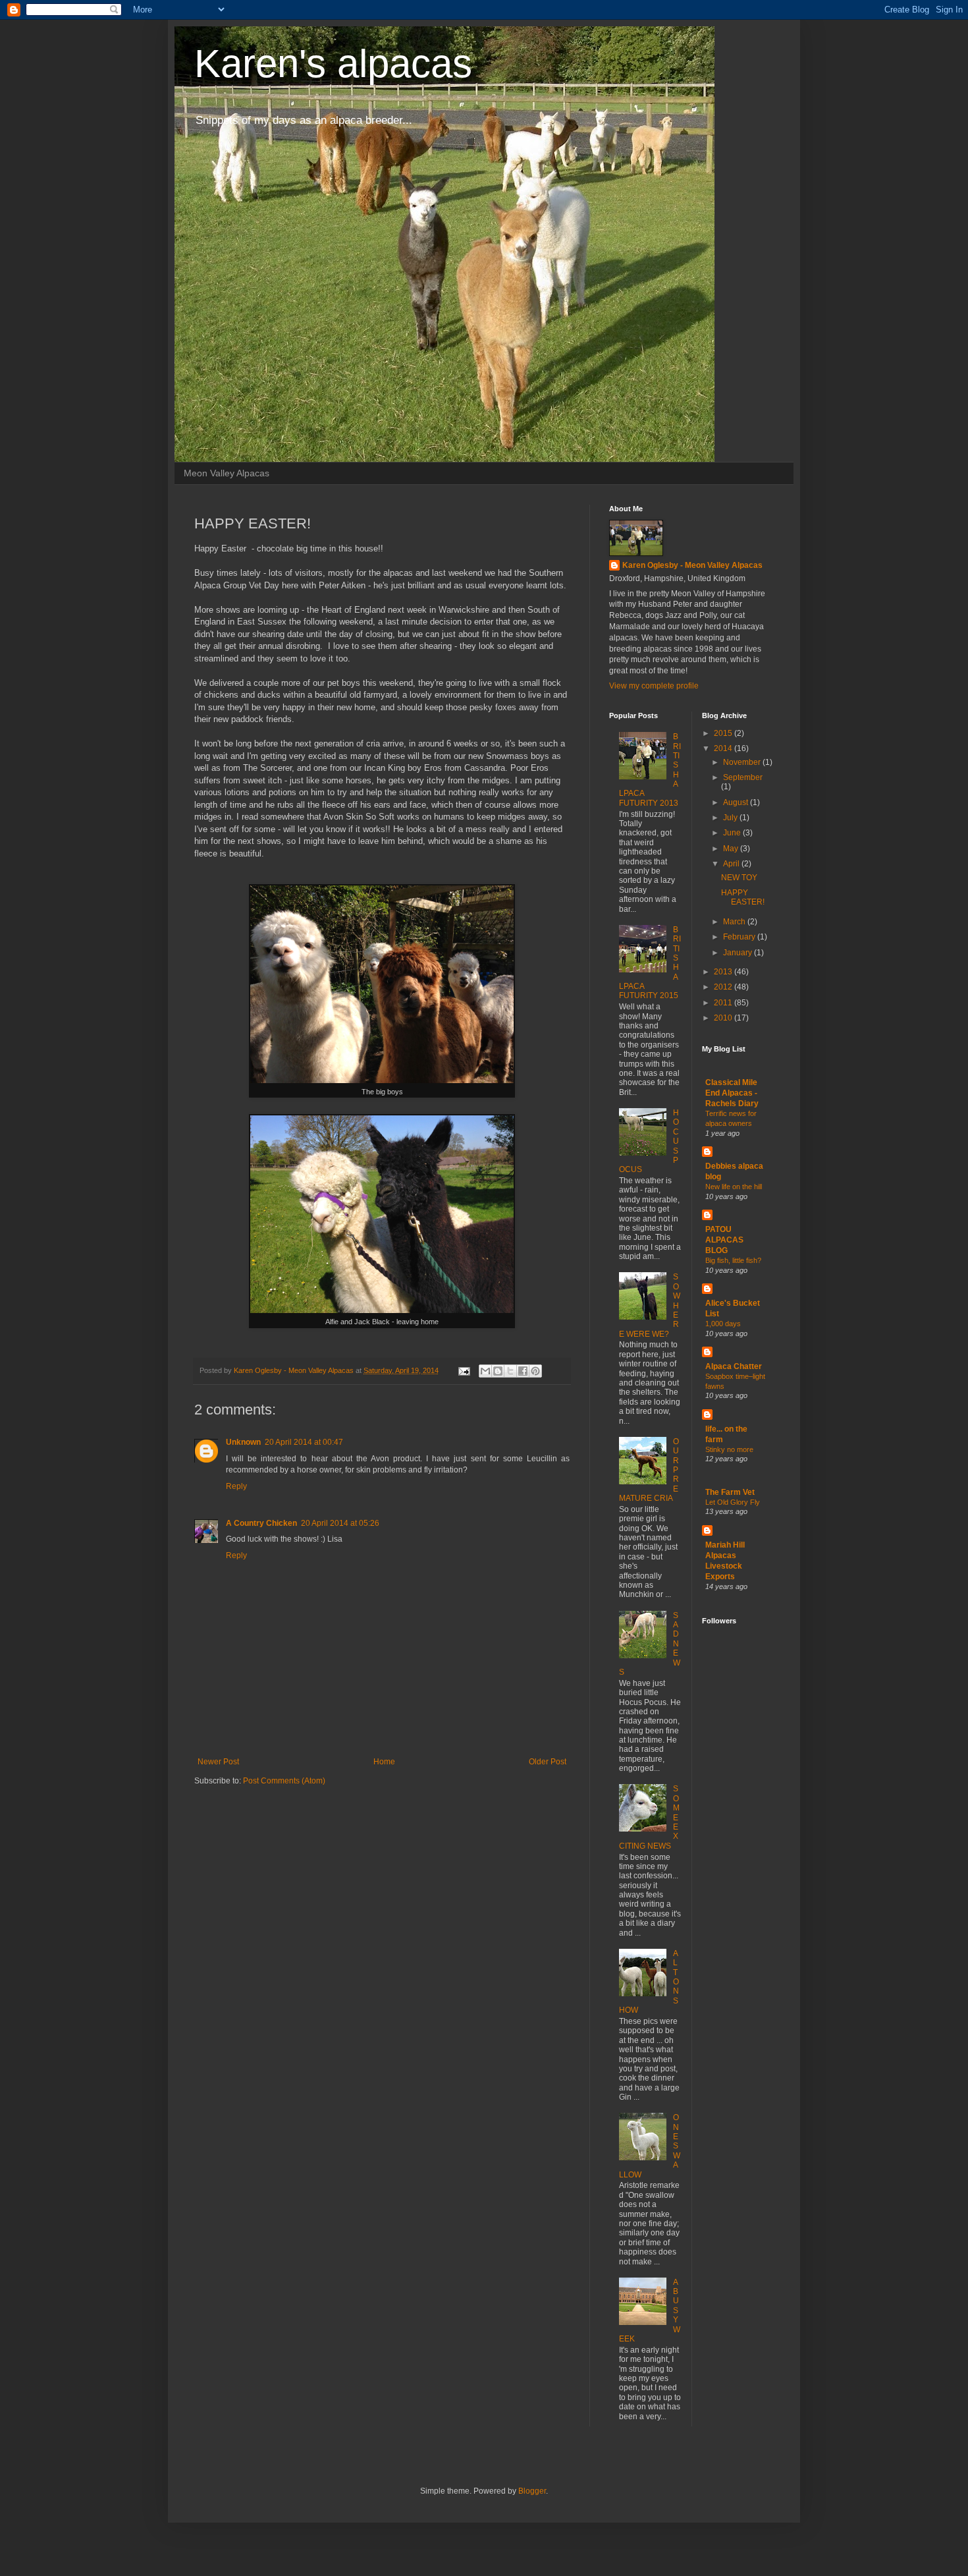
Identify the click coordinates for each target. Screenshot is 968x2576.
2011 (724, 1003)
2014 (724, 748)
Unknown (243, 1442)
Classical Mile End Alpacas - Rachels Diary (732, 1093)
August (737, 802)
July (731, 818)
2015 (724, 733)
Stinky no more (729, 1449)
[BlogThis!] (498, 1371)
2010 (724, 1018)
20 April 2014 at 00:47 (304, 1442)
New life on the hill (734, 1187)
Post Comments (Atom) (284, 1781)
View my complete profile (654, 686)
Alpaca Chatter (734, 1366)
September (743, 777)
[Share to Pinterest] (535, 1371)
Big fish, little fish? (733, 1260)
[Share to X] (510, 1371)
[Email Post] (464, 1370)
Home (384, 1762)
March (735, 922)
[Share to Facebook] (523, 1371)
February (740, 937)
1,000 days (723, 1324)
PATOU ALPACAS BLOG (724, 1240)
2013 (724, 972)
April (732, 864)
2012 (724, 987)
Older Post (548, 1762)
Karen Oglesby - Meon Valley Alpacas (692, 565)
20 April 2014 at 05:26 (340, 1523)
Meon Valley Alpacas (227, 473)
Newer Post (218, 1762)
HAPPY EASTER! (743, 897)
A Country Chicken (261, 1523)
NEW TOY (739, 878)
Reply (236, 1486)
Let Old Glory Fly (733, 1502)
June (733, 833)
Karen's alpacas (333, 64)
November (743, 762)
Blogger (532, 2491)
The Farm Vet (730, 1492)
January (739, 953)
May (732, 849)
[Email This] (485, 1371)
